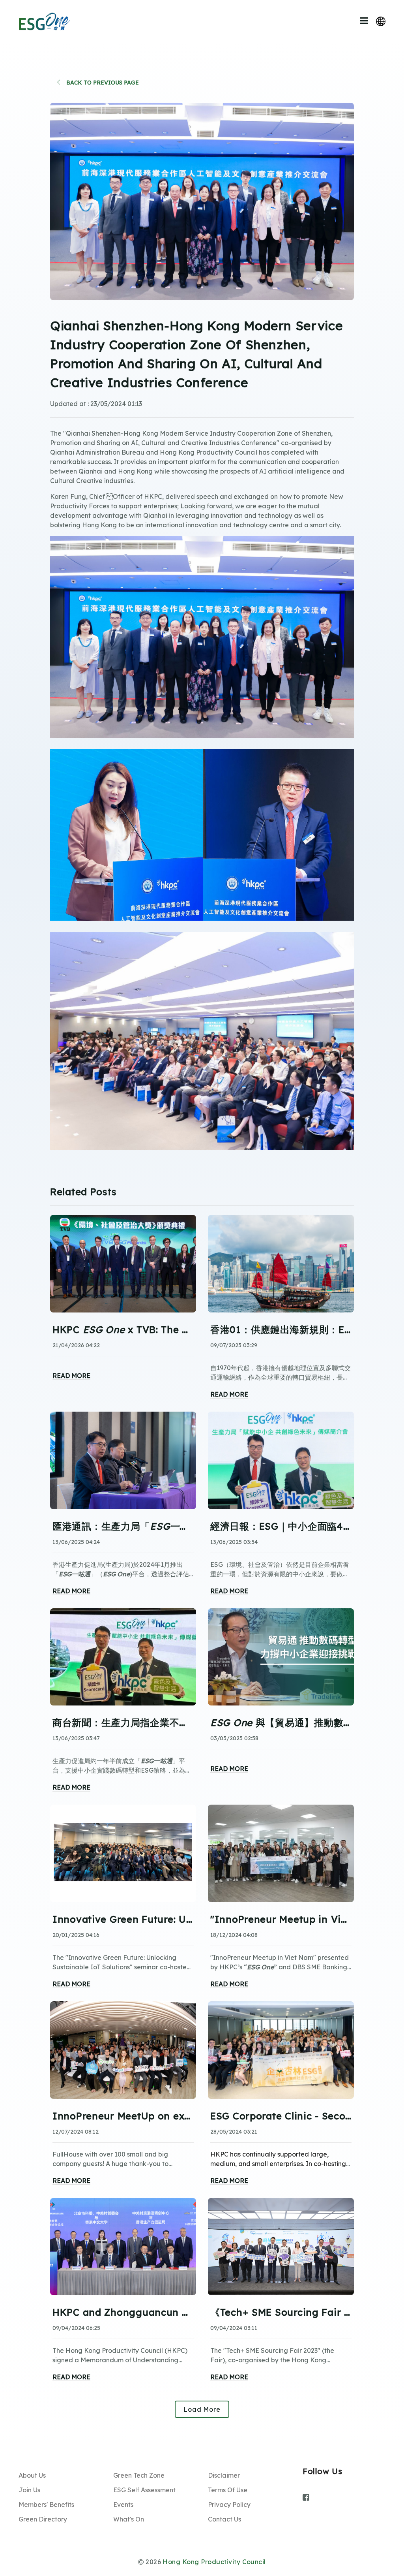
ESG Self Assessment (144, 2490)
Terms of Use (228, 2490)
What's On (129, 2519)
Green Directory (43, 2519)
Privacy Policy (229, 2505)
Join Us (29, 2490)
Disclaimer (224, 2475)
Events (123, 2505)
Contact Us (224, 2519)
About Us (32, 2475)
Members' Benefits (46, 2505)
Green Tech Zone (139, 2475)
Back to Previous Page (102, 83)
